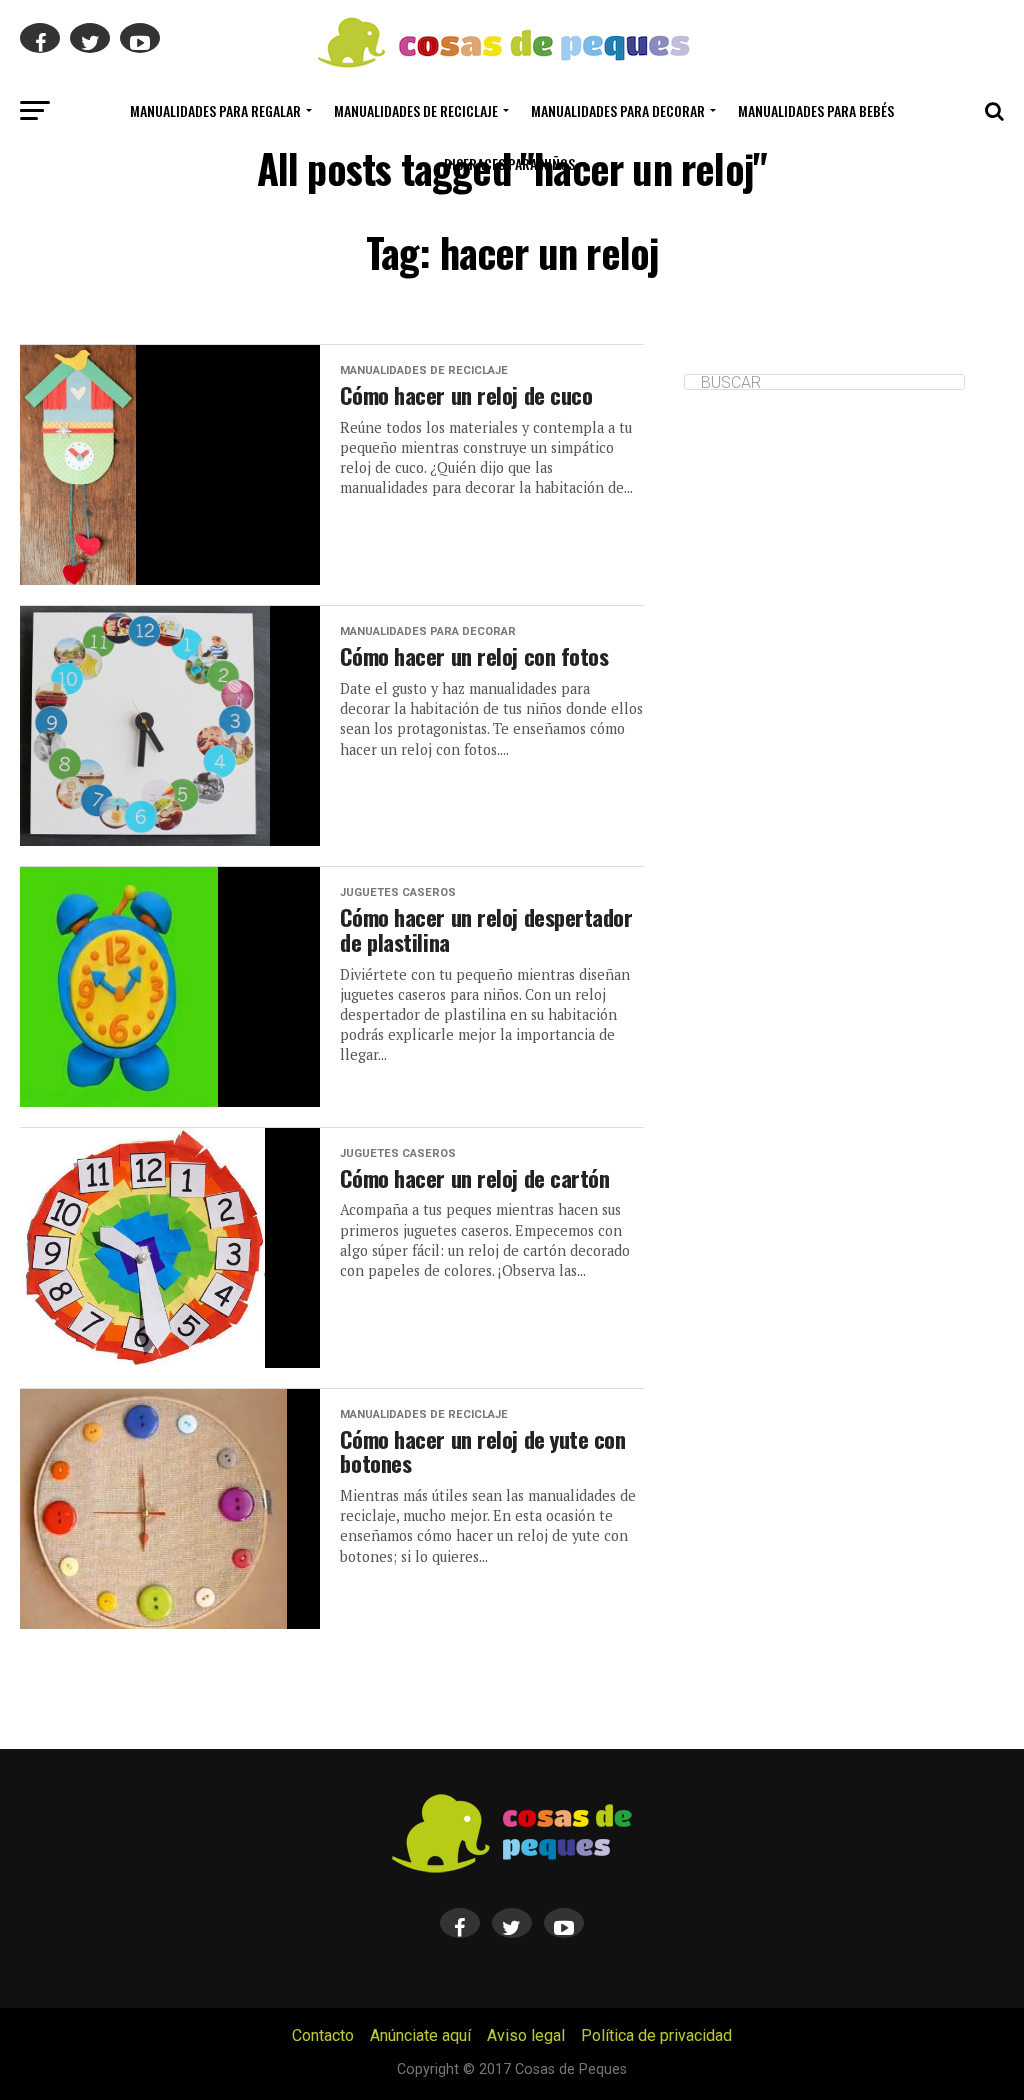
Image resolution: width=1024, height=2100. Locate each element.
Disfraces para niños (509, 163)
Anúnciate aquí (420, 2035)
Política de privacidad (656, 2035)
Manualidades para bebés (816, 110)
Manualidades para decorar (618, 110)
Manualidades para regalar (215, 110)
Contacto (323, 2035)
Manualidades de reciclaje (416, 110)
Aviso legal (526, 2035)
